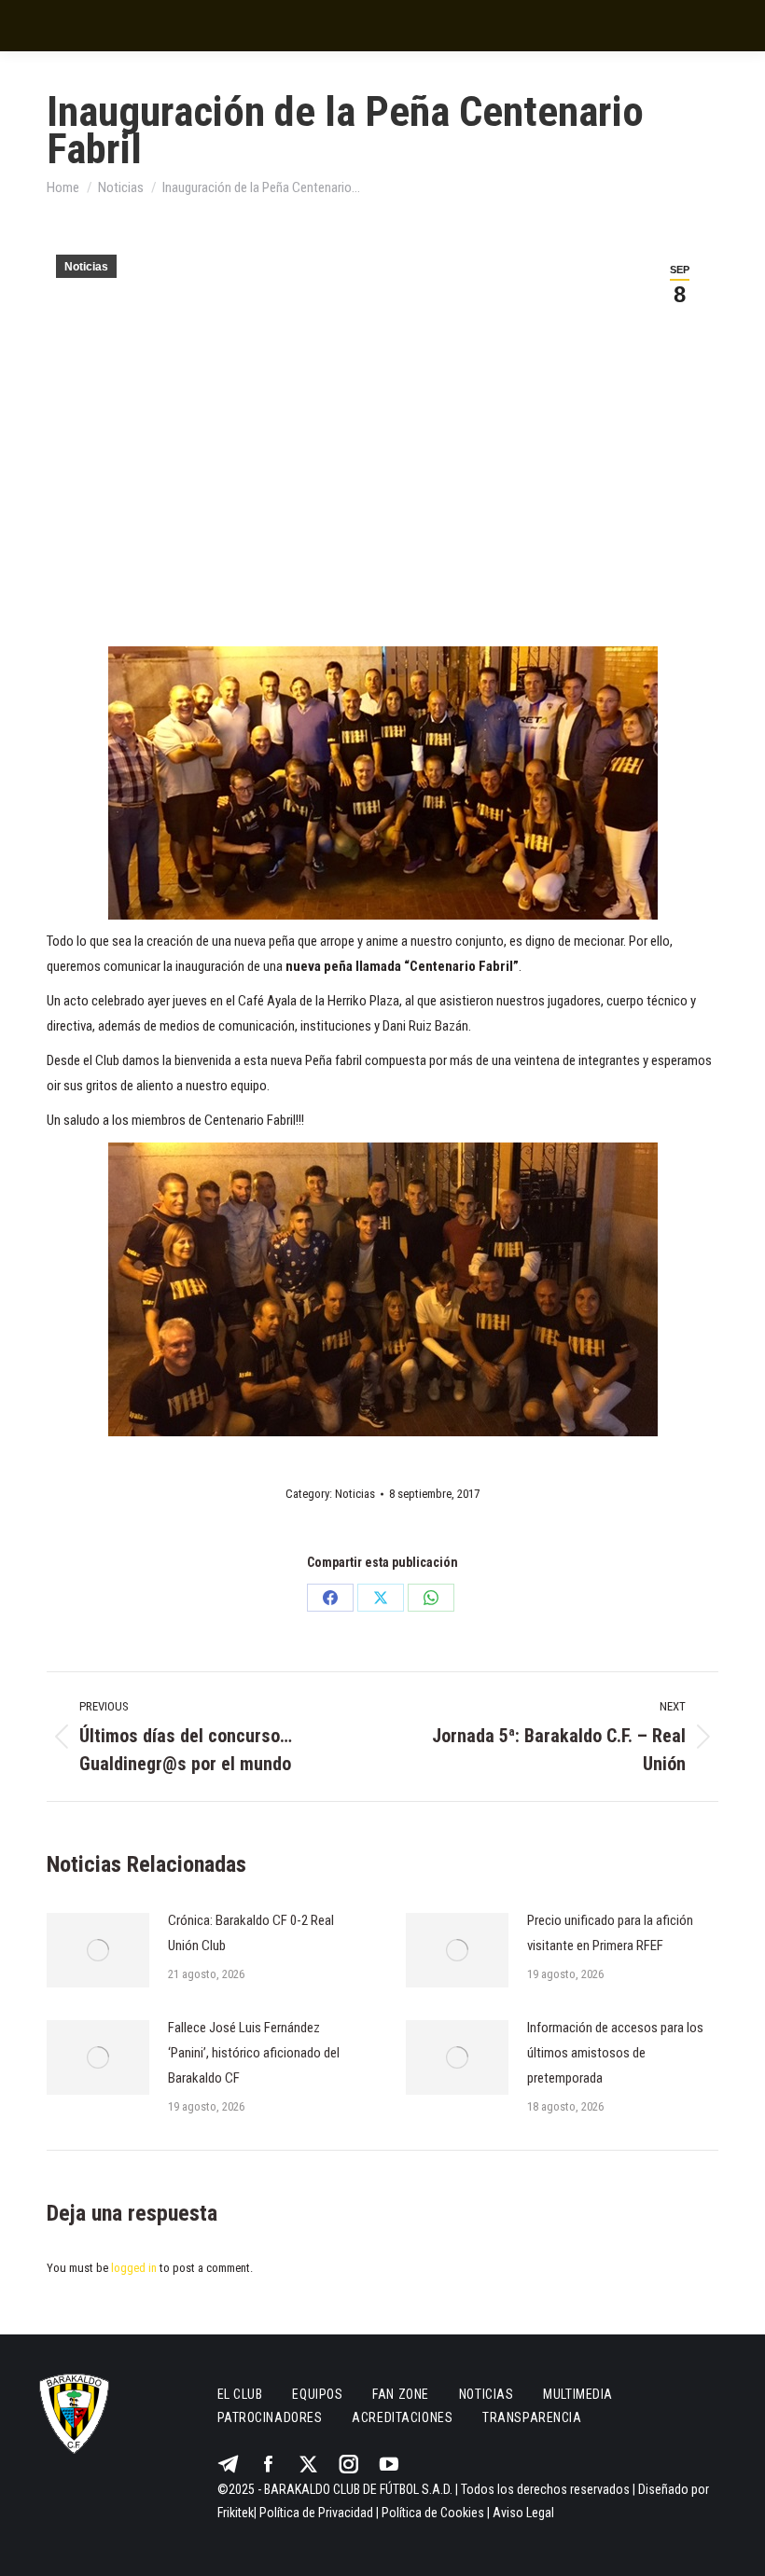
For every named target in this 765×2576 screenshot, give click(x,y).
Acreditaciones (402, 2417)
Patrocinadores (270, 2417)
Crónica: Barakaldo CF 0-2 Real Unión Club (251, 1933)
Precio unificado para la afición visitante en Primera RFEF (610, 1933)
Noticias (86, 267)
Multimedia (578, 2394)
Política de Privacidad (316, 2513)
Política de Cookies (433, 2513)
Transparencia (532, 2417)
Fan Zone (400, 2394)
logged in (134, 2268)
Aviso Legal (523, 2513)
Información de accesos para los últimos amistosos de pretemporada (615, 2053)
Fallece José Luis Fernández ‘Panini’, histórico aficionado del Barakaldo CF (254, 2053)
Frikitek (236, 2513)
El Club (240, 2394)
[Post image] (98, 1950)
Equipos (317, 2394)
